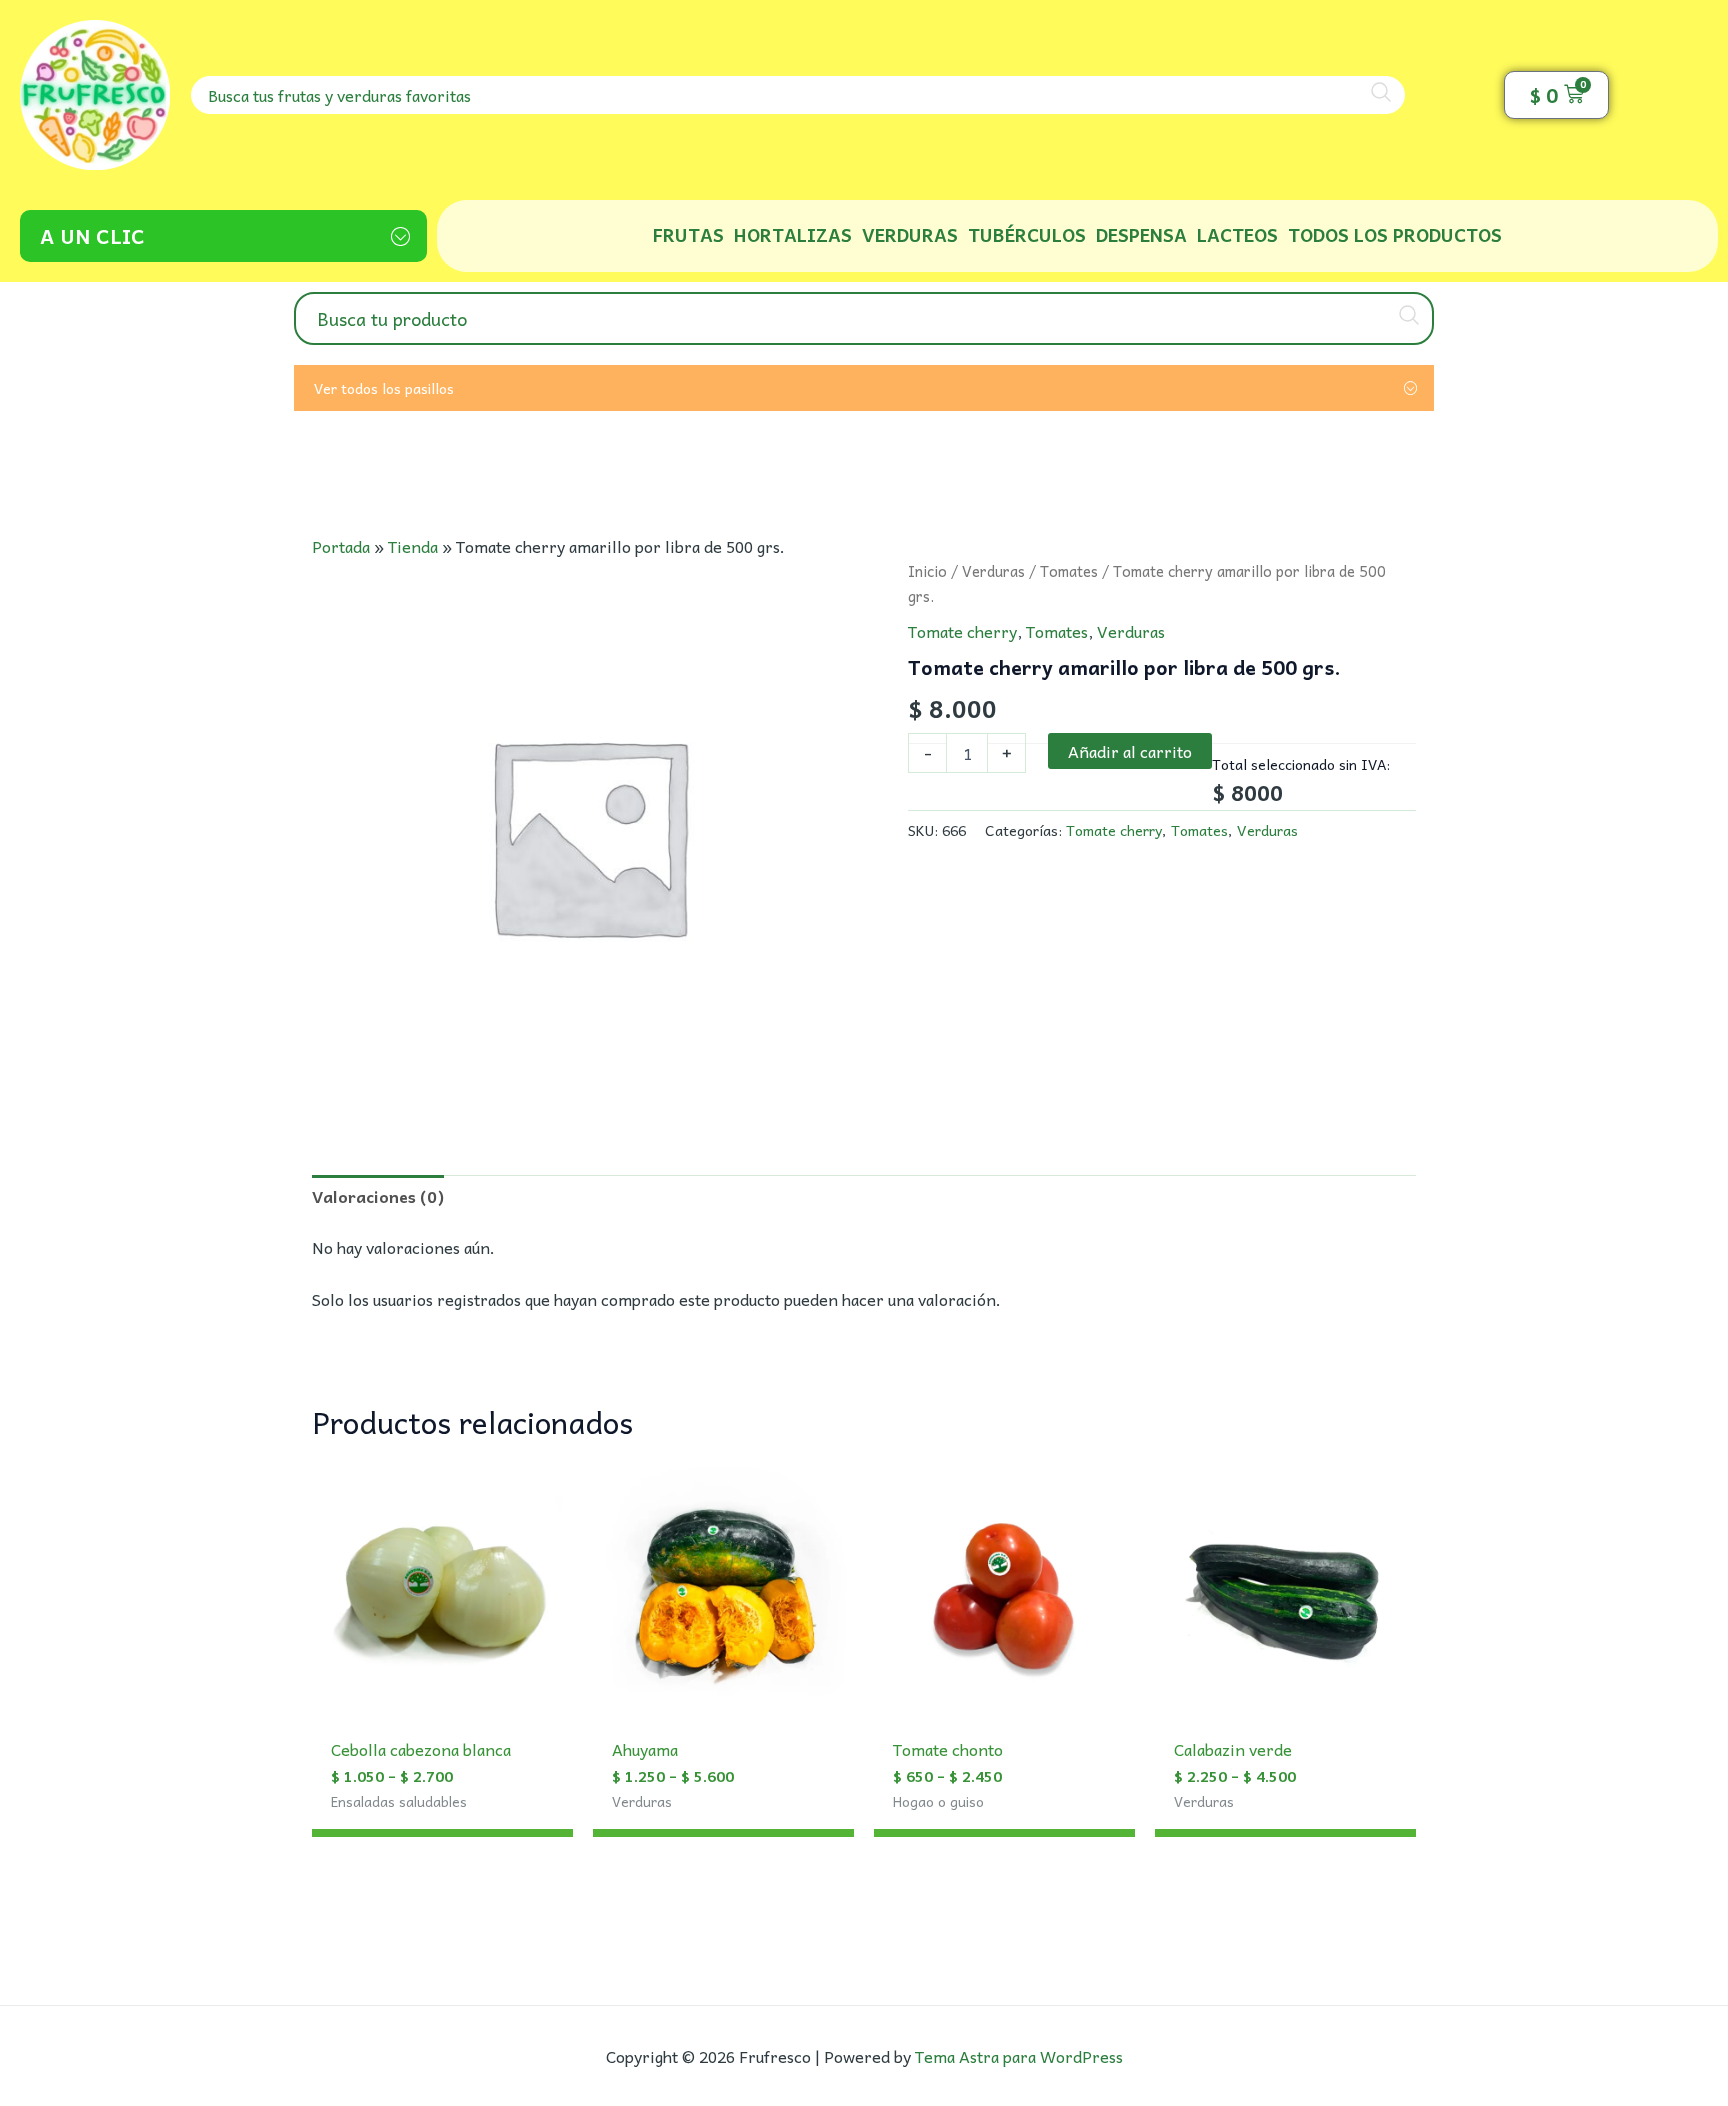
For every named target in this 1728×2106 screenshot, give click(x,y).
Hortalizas (793, 234)
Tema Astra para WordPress (1019, 2056)
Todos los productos (1395, 234)
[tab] (378, 1196)
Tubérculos (1027, 234)
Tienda (413, 546)
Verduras (910, 234)
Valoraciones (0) (378, 1196)
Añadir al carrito (1130, 751)
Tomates (1069, 571)
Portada (341, 546)
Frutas (688, 234)
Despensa (1141, 234)
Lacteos (1237, 234)
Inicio (927, 571)
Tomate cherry (962, 631)
